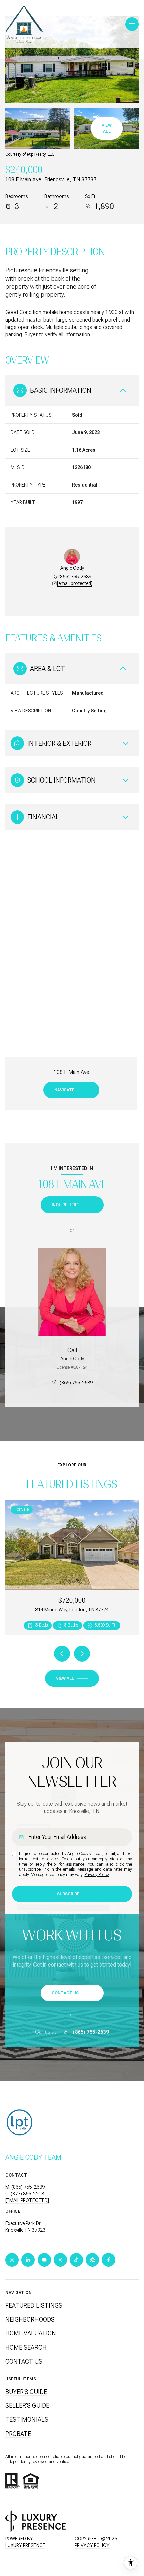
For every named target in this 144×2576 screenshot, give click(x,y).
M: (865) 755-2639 (25, 2187)
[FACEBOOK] (109, 2260)
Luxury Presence (25, 2545)
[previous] (62, 1654)
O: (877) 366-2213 (25, 2194)
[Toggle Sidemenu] (132, 24)
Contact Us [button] (24, 2361)
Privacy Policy (96, 1875)
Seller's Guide (27, 2405)
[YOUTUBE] (44, 2260)
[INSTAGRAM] (12, 2260)
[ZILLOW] (92, 2260)
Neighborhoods (30, 2319)
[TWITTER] (60, 2260)
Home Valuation (31, 2333)
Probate (18, 2434)
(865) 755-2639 (75, 577)
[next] (82, 1654)
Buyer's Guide (26, 2392)
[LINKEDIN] (28, 2260)
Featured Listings (34, 2305)
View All (107, 128)
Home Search (26, 2347)
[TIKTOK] (76, 2260)
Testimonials (27, 2420)
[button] (72, 1993)
